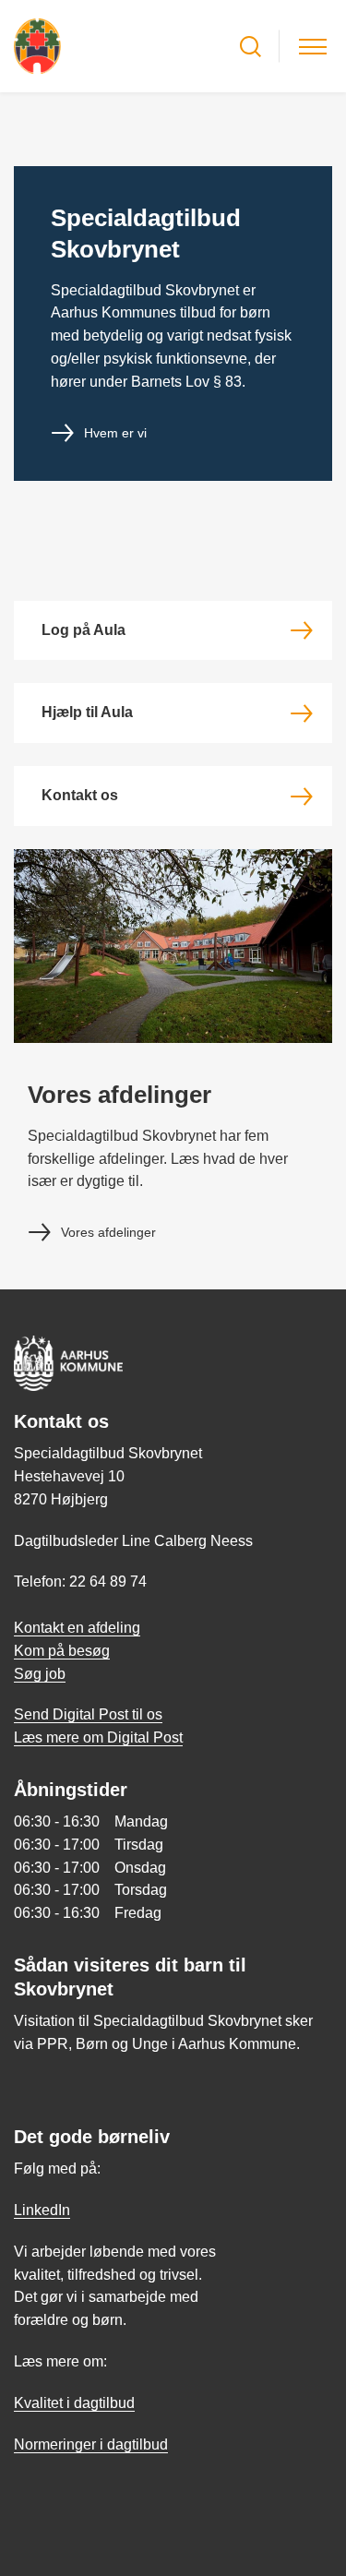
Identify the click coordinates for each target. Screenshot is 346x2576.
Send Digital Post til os (88, 1714)
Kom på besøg (62, 1651)
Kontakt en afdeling (77, 1628)
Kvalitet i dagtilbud (74, 2403)
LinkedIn (42, 2210)
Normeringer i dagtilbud (91, 2444)
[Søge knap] (251, 47)
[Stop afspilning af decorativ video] (314, 125)
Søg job (40, 1674)
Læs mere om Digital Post (98, 1737)
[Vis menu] (313, 47)
